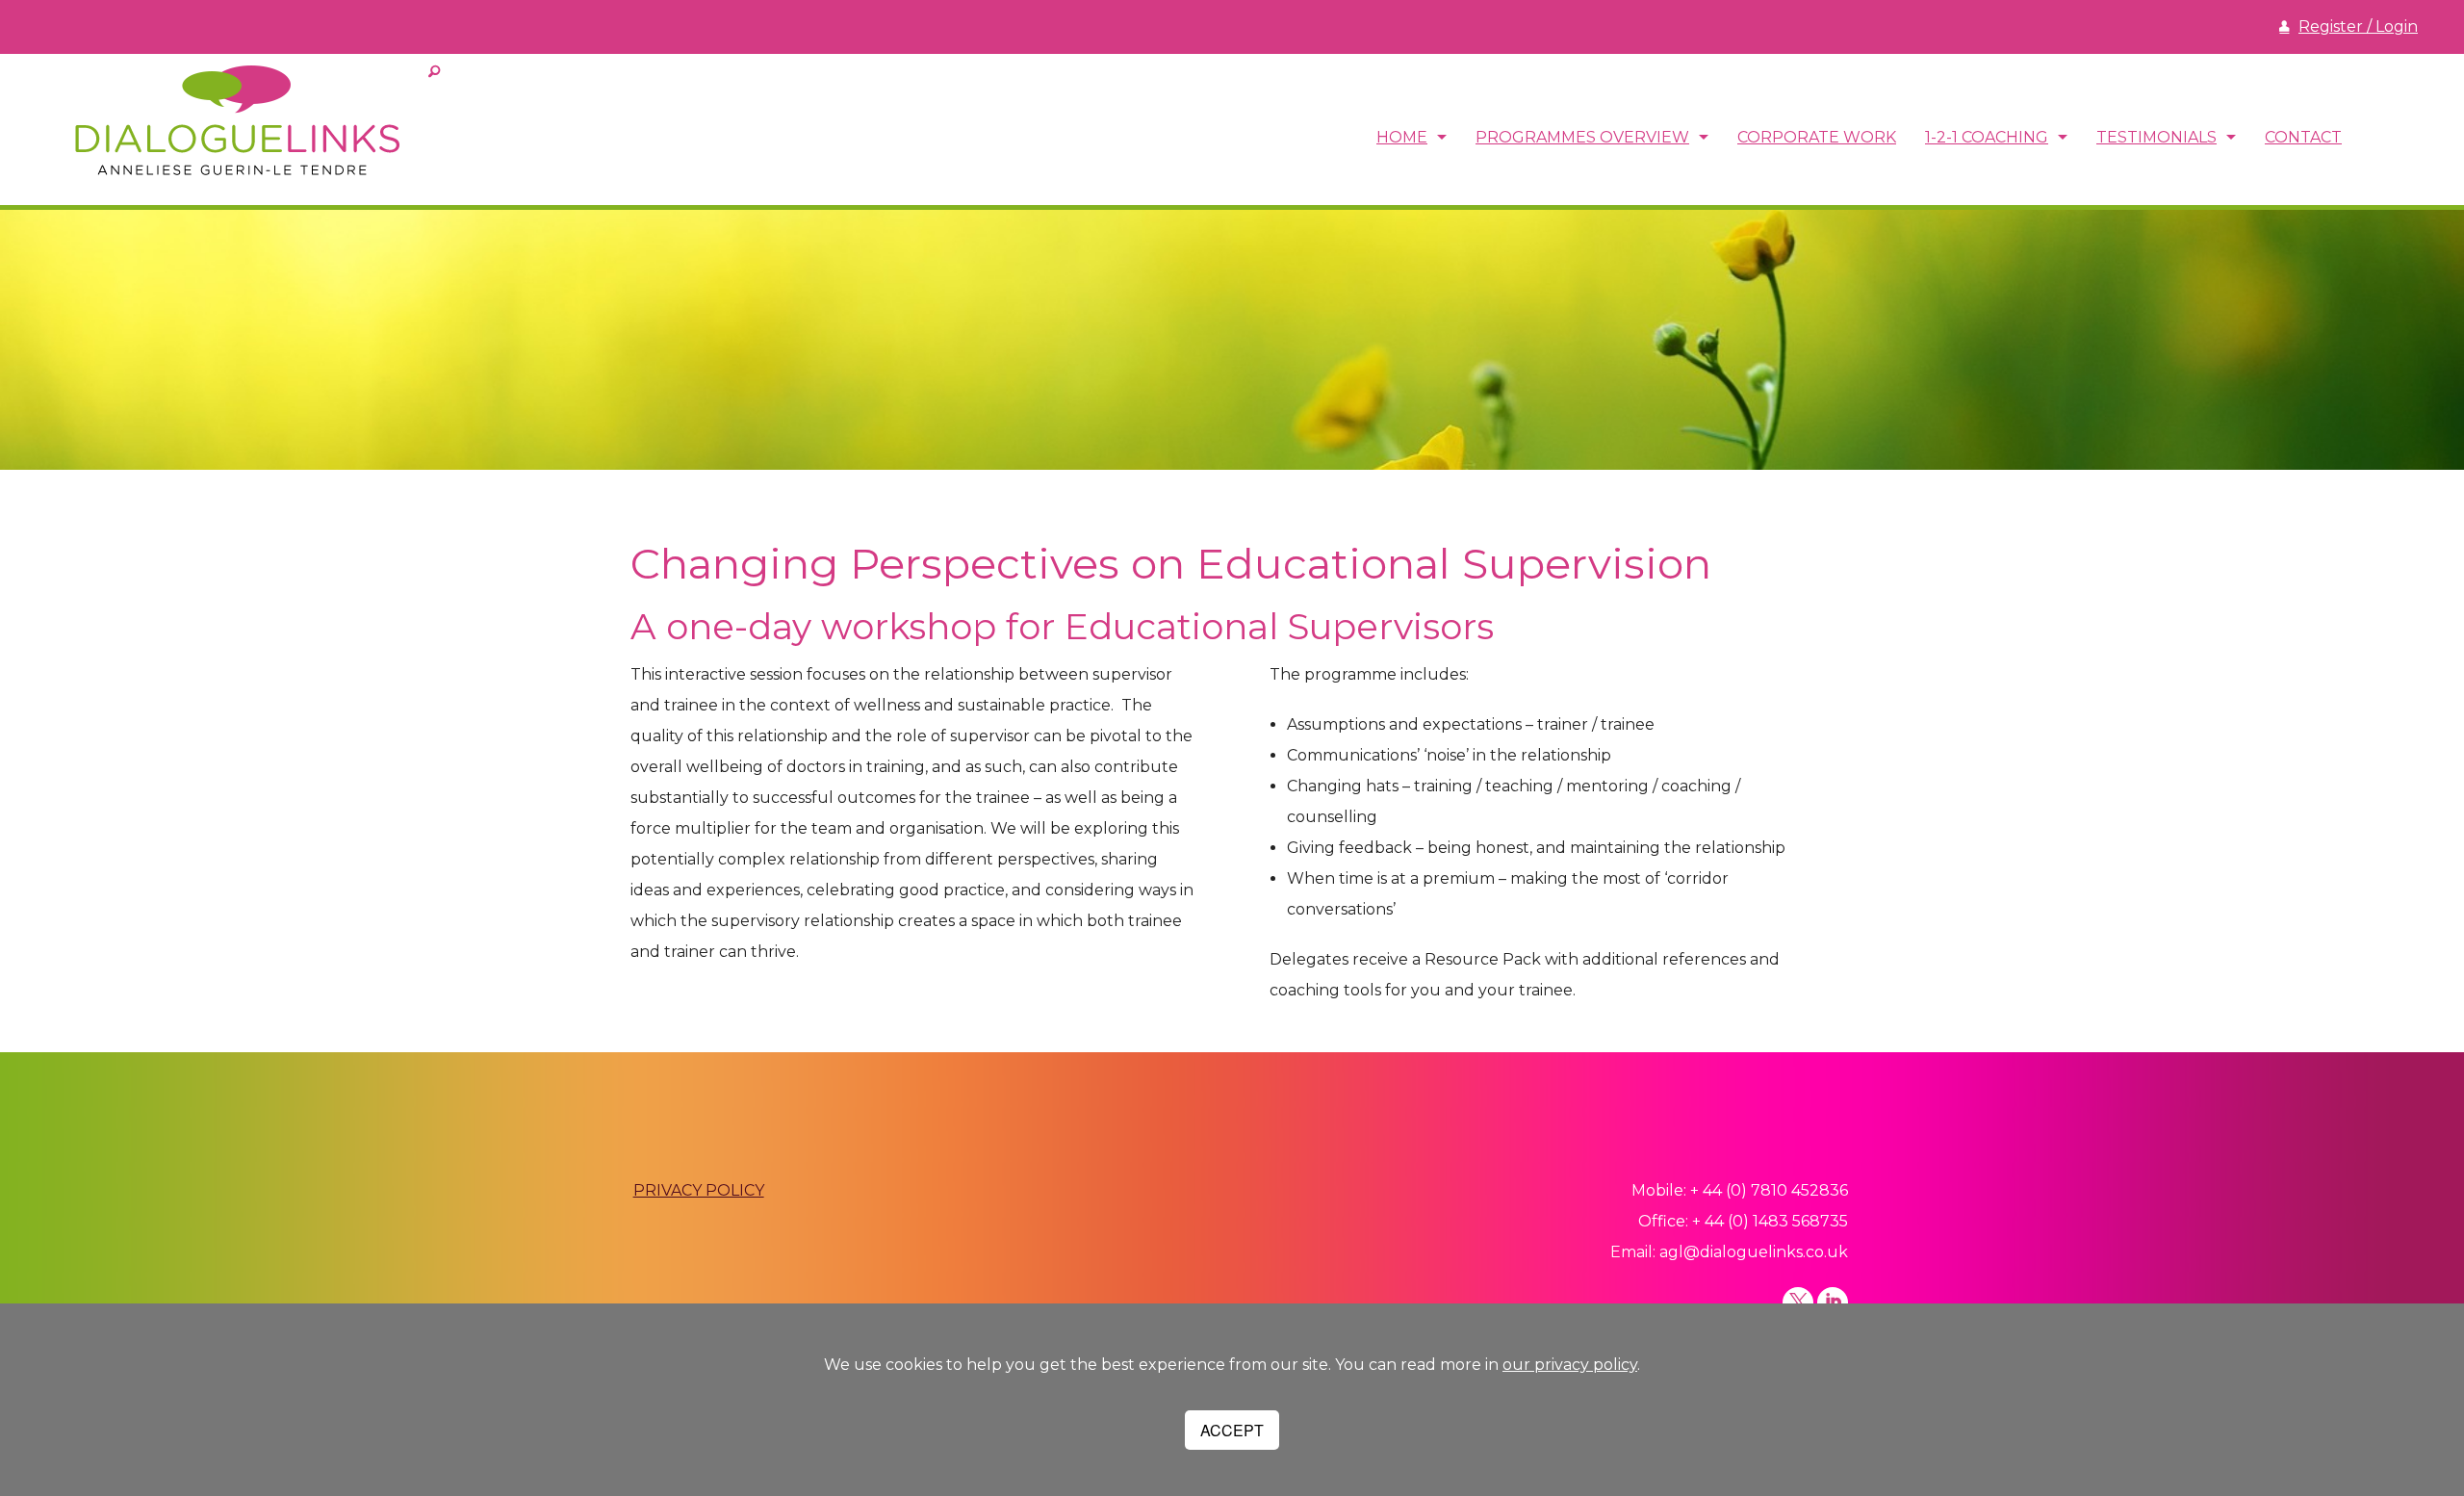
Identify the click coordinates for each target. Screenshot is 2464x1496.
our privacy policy (1570, 1365)
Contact (2303, 137)
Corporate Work (1817, 137)
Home (1402, 137)
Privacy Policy (699, 1190)
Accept (1232, 1430)
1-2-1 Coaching (1987, 137)
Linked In (1833, 1303)
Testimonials (2156, 137)
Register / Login (2358, 26)
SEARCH (434, 72)
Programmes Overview (1582, 137)
